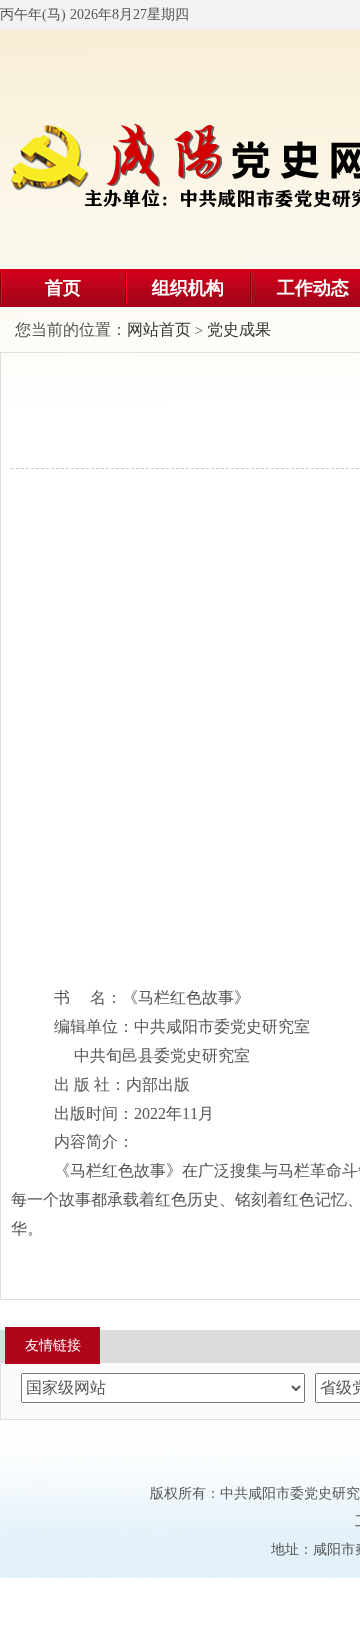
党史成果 (239, 329)
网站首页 (159, 329)
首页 (63, 288)
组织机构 (188, 288)
